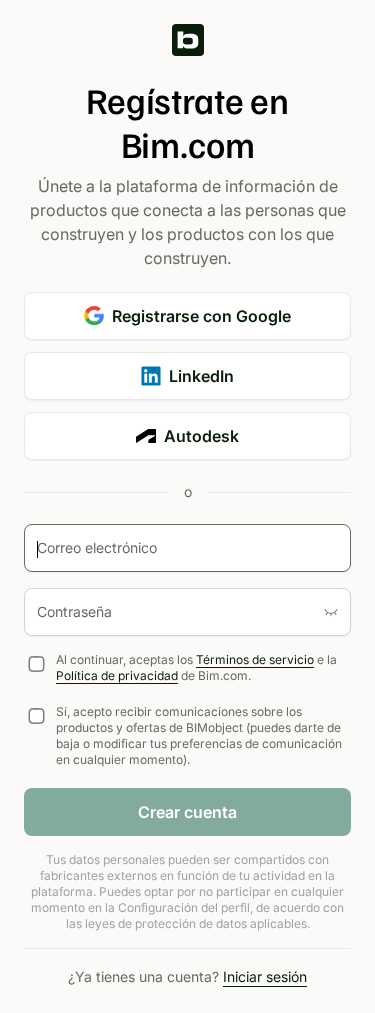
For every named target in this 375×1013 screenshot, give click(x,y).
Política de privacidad (117, 675)
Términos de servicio (255, 659)
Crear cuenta (187, 812)
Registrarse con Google (201, 316)
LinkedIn (201, 376)
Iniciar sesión (265, 976)
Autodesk (201, 436)
